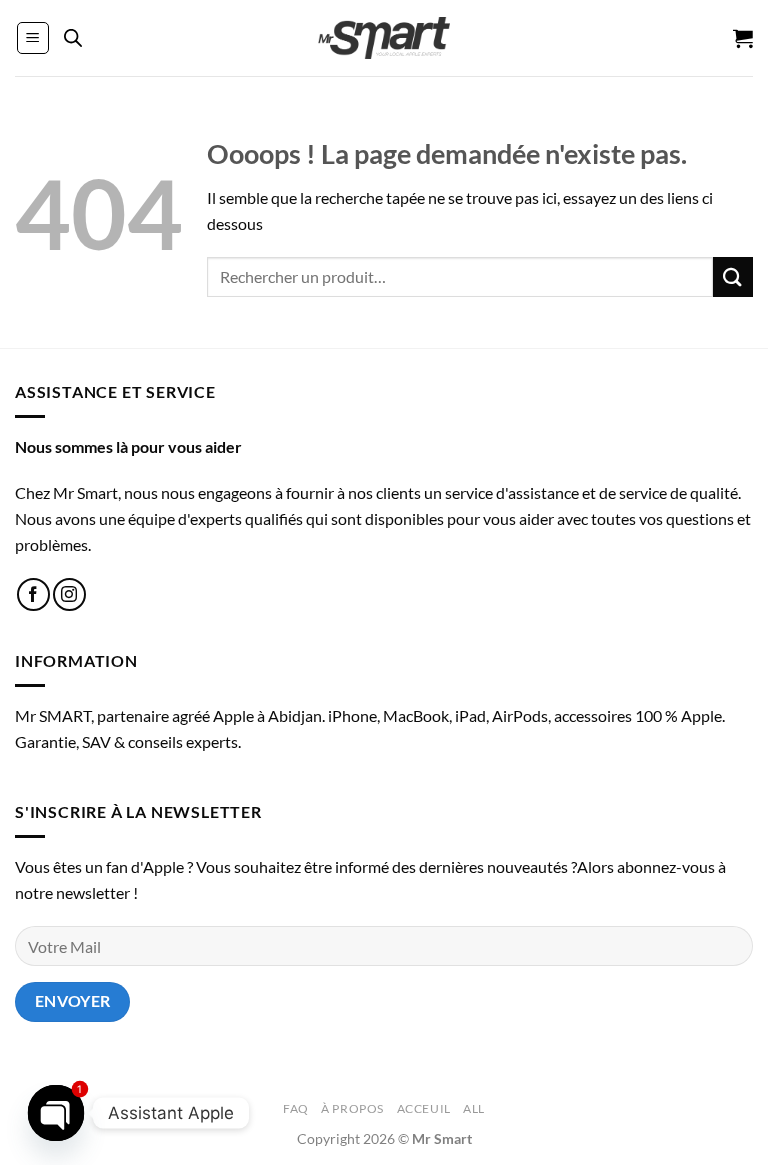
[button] (33, 38)
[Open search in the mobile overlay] (73, 38)
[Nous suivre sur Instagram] (69, 594)
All (474, 1108)
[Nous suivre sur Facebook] (33, 594)
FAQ (296, 1108)
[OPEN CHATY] (56, 1113)
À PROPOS (352, 1108)
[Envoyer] (733, 276)
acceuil (424, 1108)
